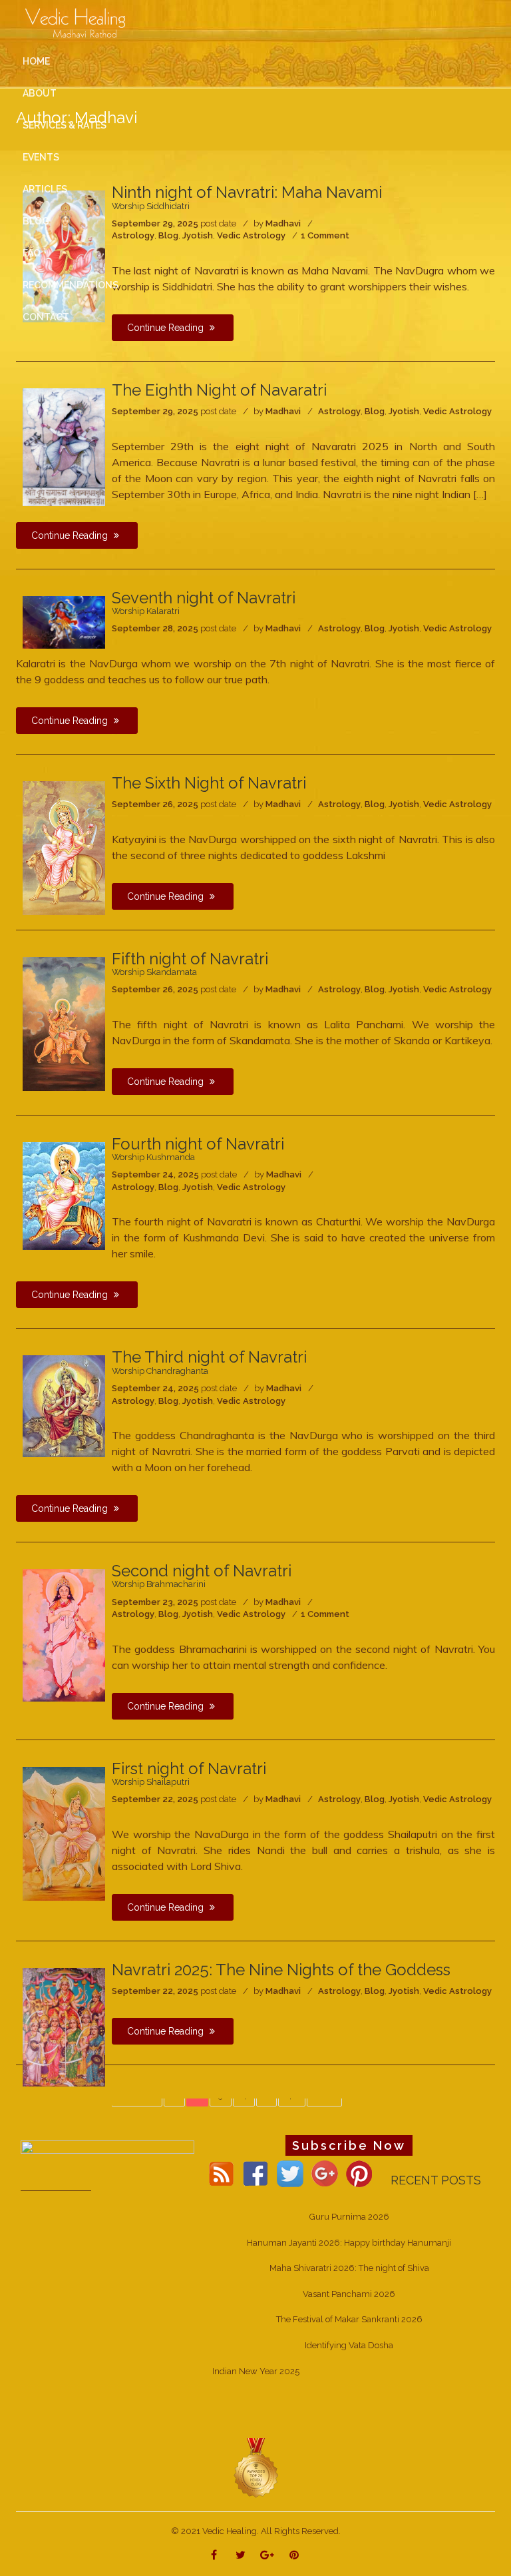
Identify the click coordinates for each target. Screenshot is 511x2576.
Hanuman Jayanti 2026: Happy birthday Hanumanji (349, 2243)
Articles (45, 189)
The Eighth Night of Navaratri (219, 390)
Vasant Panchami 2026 (349, 2294)
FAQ (32, 253)
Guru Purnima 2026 (349, 2217)
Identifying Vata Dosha (349, 2345)
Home (36, 61)
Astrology (339, 411)
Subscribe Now (349, 2145)
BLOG (36, 221)
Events (41, 157)
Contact (46, 317)
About (40, 93)
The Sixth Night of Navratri (209, 783)
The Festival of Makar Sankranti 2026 (349, 2319)
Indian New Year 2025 (256, 2371)
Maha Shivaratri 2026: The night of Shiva (349, 2268)
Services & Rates (65, 125)
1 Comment (325, 1614)
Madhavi (283, 411)
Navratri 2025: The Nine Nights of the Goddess (281, 1970)
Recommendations (71, 285)
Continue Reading (71, 535)
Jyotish (404, 411)
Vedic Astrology (457, 411)
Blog (375, 411)
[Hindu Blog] (255, 2468)
